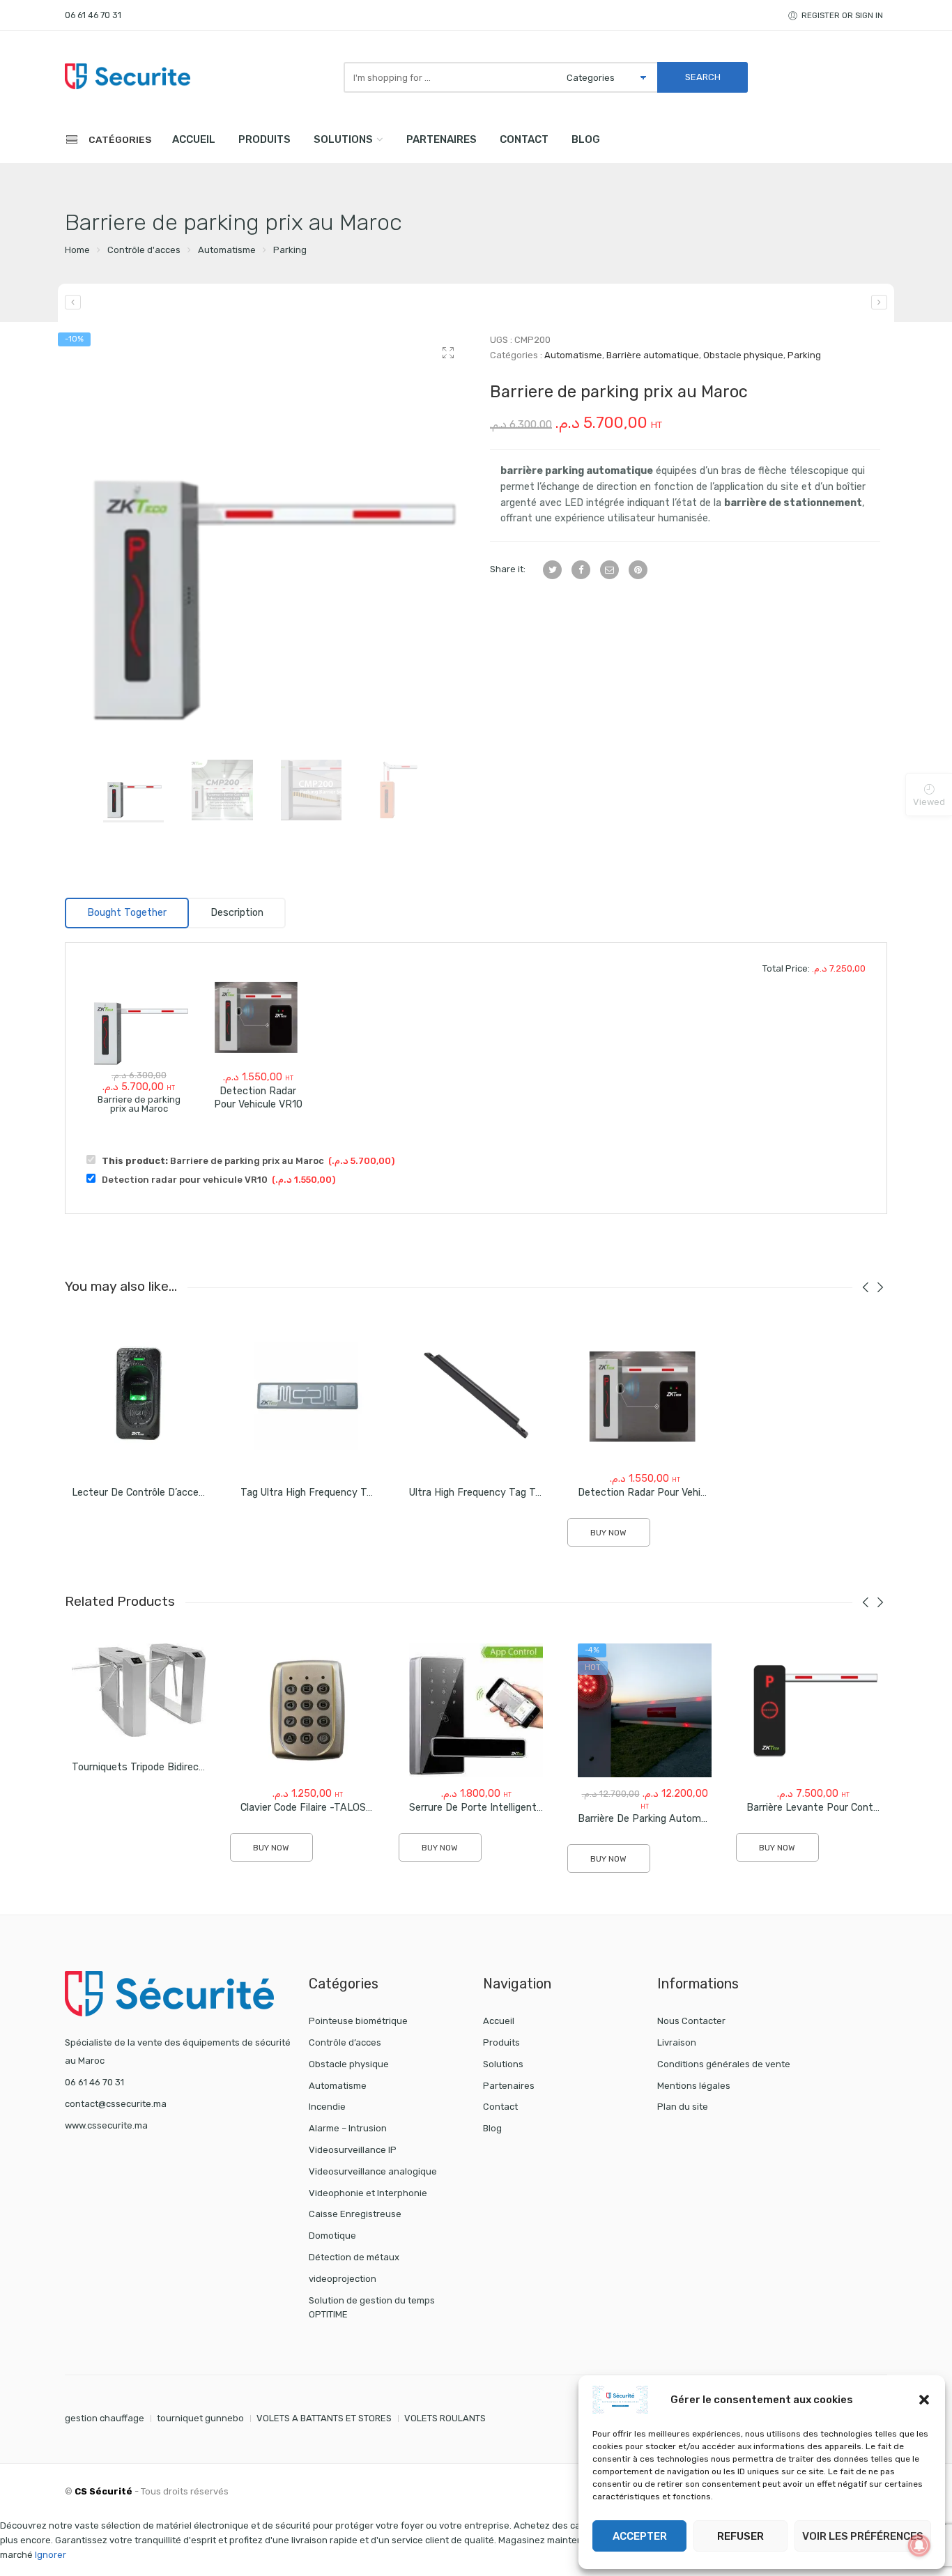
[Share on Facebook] (581, 570)
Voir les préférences (863, 2536)
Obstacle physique (743, 355)
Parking (290, 250)
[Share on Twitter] (552, 570)
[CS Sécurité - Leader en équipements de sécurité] (128, 76)
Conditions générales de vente (724, 2064)
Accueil (194, 139)
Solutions (343, 139)
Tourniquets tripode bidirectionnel (151, 1767)
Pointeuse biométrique (358, 2021)
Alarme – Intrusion (348, 2128)
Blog (586, 139)
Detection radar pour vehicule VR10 (258, 1098)
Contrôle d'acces (144, 250)
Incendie (327, 2107)
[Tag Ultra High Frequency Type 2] (307, 1395)
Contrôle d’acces (345, 2042)
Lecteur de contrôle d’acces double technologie (184, 1493)
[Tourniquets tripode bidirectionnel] (139, 1690)
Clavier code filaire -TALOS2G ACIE (322, 1808)
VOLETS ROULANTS (445, 2418)
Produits (264, 139)
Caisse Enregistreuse (355, 2214)
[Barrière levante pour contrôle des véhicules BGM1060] (813, 1710)
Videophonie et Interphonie (368, 2193)
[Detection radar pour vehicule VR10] (258, 1016)
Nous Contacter (691, 2021)
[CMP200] (267, 535)
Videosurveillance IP (353, 2150)
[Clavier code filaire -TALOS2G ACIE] (307, 1710)
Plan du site (683, 2107)
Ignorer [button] (51, 2555)
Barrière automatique (653, 355)
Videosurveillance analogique (373, 2171)
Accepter (640, 2536)
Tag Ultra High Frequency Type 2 (316, 1493)
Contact (524, 139)
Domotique (332, 2236)
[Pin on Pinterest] (638, 570)
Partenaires (442, 139)
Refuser (740, 2536)
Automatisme (227, 250)
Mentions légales (694, 2086)
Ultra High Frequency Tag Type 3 (485, 1493)
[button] (924, 2400)
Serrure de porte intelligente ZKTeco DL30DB (516, 1808)
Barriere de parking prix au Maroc (248, 1161)
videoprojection (343, 2279)
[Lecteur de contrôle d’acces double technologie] (139, 1395)
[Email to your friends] (609, 570)
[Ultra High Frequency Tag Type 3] (476, 1395)
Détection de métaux (354, 2257)
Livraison (677, 2042)
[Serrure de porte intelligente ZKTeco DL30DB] (879, 302)
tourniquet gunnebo (200, 2418)
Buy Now (608, 1533)
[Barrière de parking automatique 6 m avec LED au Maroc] (645, 1710)
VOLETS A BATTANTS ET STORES (324, 2418)
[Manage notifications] (919, 2545)
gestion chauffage (105, 2418)
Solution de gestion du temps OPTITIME (372, 2308)
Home (77, 250)
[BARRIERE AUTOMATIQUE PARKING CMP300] (73, 302)
